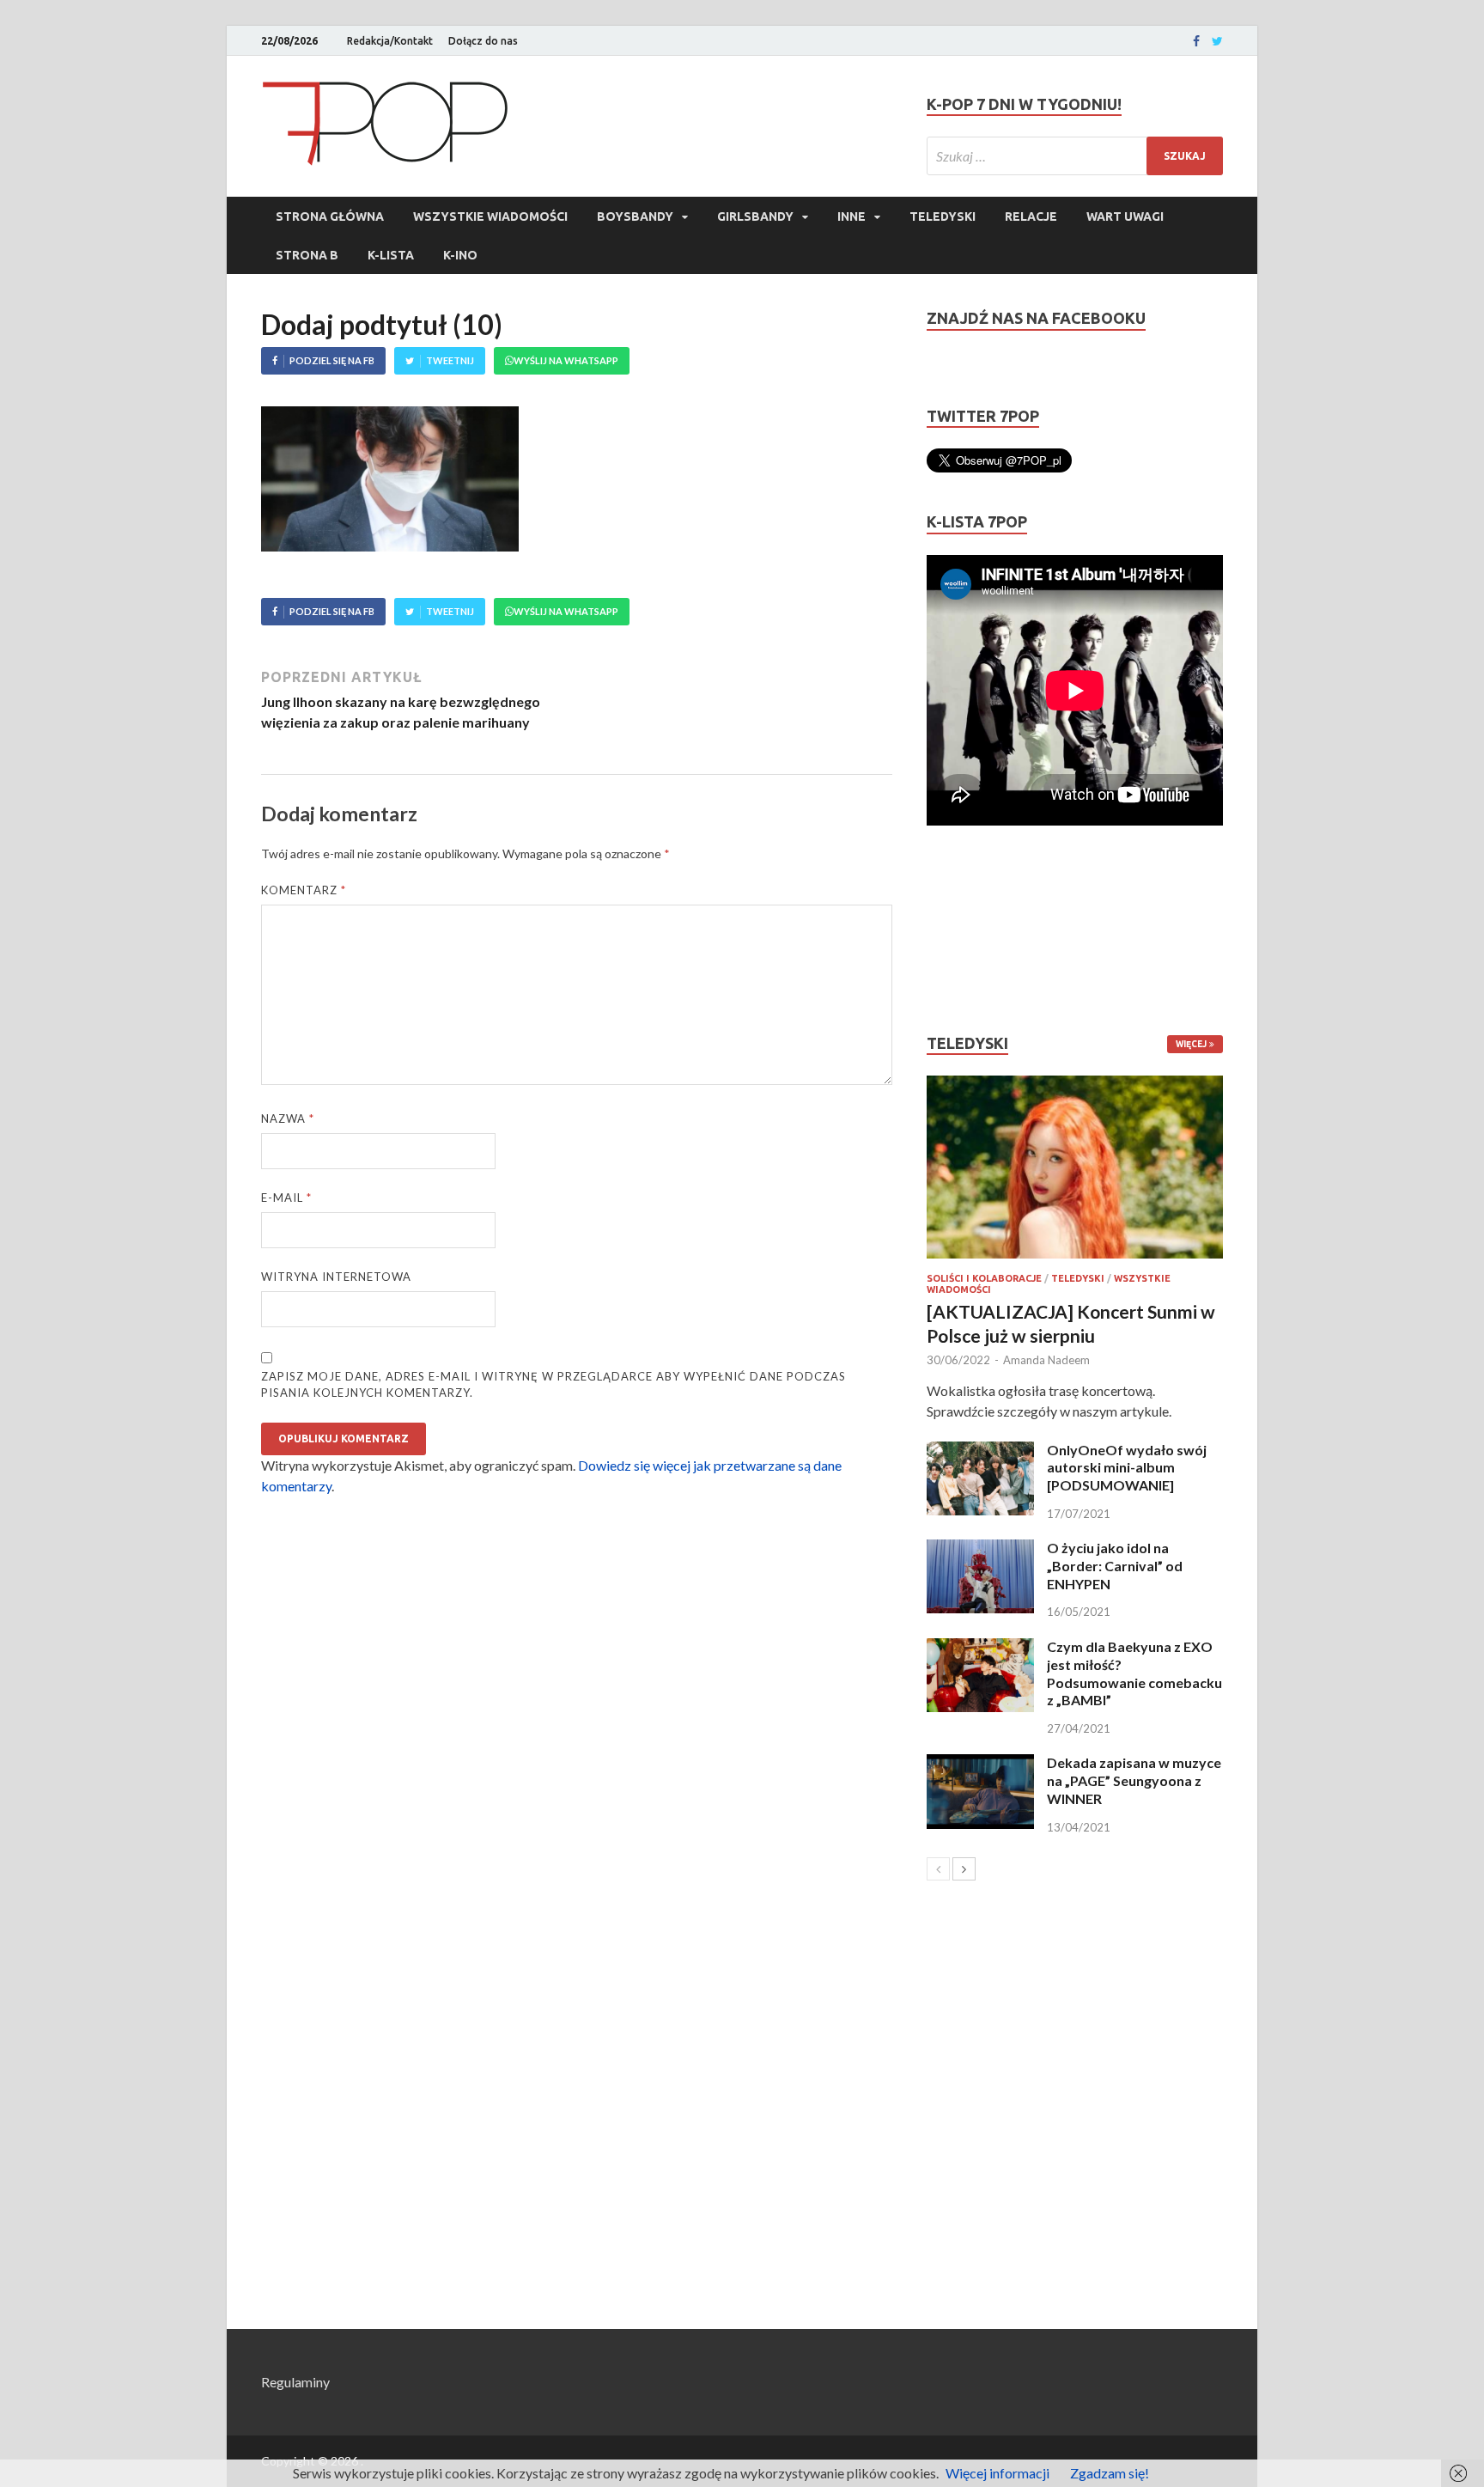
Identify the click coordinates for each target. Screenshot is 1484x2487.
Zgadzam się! (1110, 2473)
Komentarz (304, 890)
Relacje (1031, 216)
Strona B (307, 255)
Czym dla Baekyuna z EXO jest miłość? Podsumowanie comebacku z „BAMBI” (1134, 1673)
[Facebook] (1196, 41)
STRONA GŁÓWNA (330, 216)
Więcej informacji (997, 2473)
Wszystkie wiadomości (490, 216)
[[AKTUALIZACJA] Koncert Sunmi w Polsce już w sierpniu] (1075, 1167)
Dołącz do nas (483, 41)
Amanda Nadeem (1046, 1360)
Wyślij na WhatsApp (566, 360)
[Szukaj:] (1075, 156)
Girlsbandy (755, 216)
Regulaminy (295, 2382)
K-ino (460, 255)
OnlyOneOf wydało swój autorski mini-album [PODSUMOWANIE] (1127, 1468)
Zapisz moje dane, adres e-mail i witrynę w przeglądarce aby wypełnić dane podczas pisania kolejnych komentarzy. (553, 1385)
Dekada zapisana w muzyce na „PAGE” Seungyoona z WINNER (1134, 1780)
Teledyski (943, 216)
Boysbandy (635, 216)
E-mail (286, 1198)
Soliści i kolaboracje (984, 1278)
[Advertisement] (978, 930)
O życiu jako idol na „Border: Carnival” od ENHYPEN (1115, 1566)
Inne (851, 216)
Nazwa (288, 1119)
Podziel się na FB (332, 360)
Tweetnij (450, 360)
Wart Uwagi (1125, 216)
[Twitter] (1217, 41)
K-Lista (391, 255)
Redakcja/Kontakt (390, 41)
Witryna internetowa (336, 1277)
